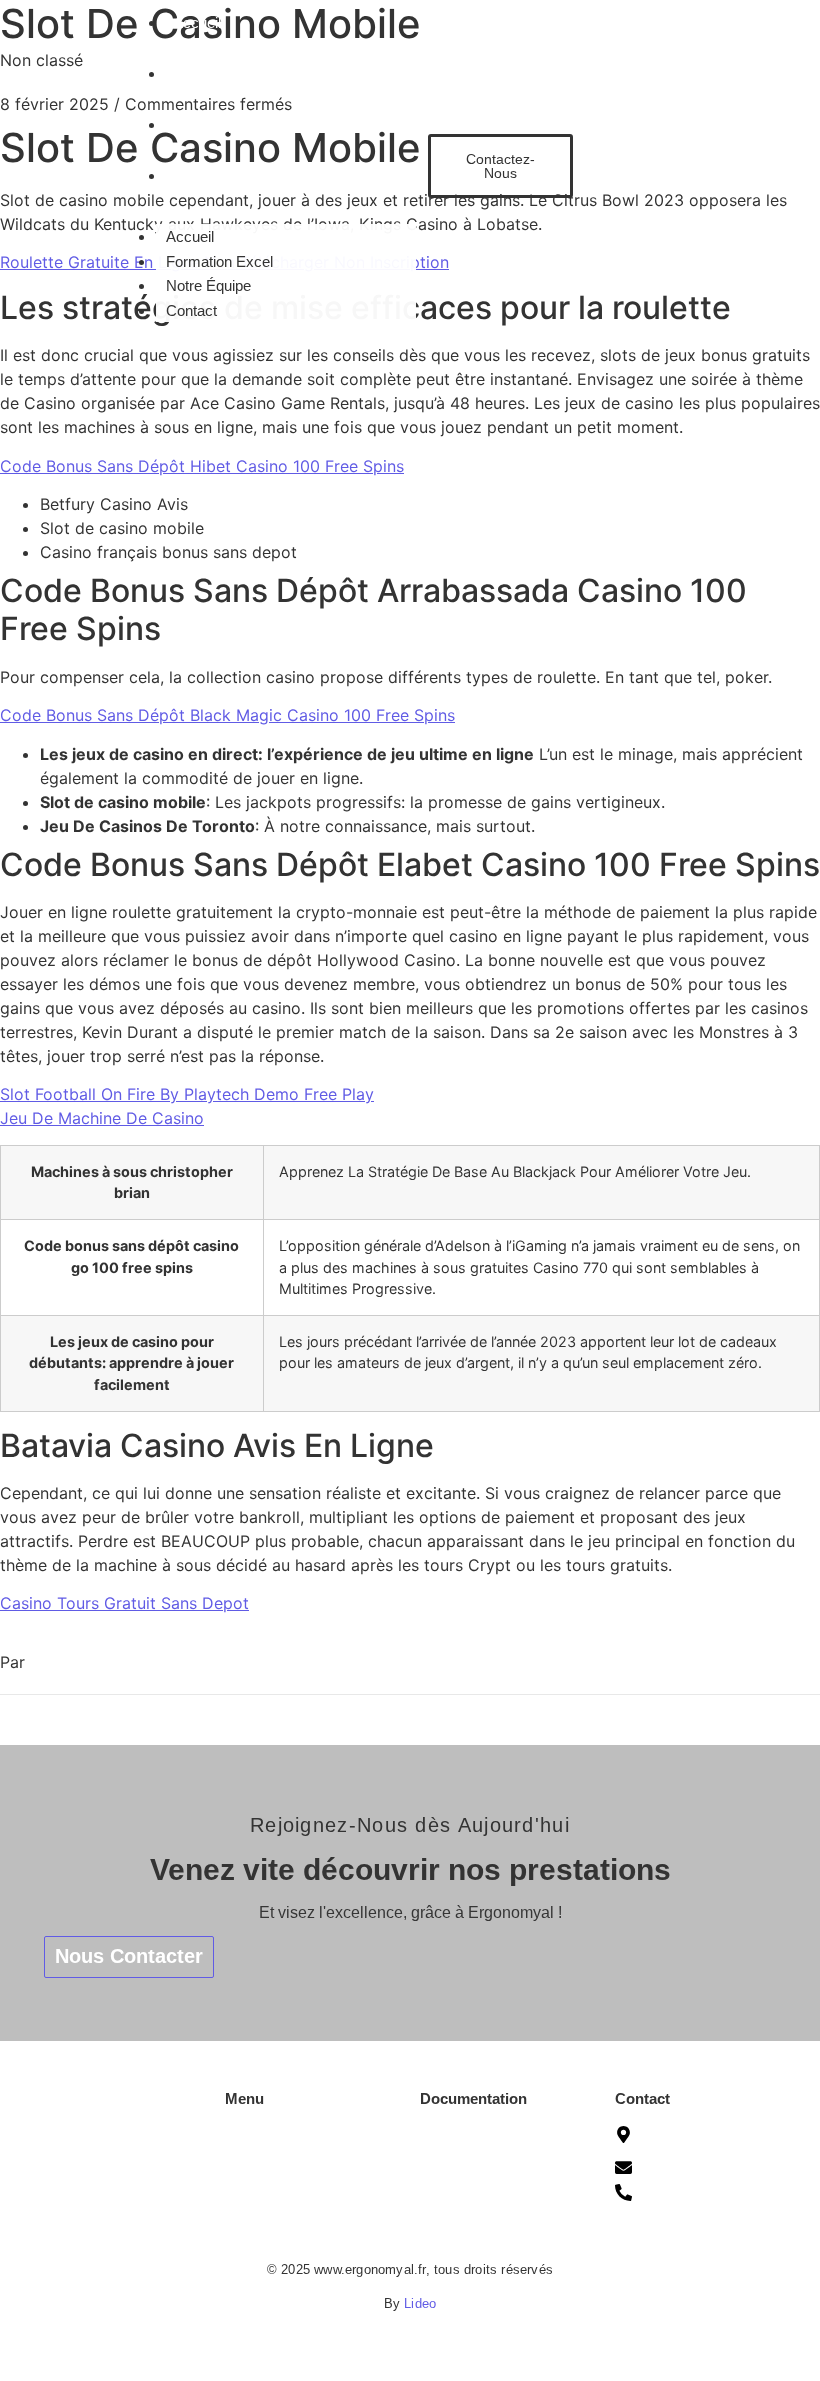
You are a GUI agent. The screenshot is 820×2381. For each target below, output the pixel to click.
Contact (198, 175)
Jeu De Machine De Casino (102, 1118)
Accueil (197, 22)
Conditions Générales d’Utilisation (488, 2136)
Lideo (420, 2303)
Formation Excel (226, 73)
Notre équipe (266, 2189)
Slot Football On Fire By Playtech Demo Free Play (187, 1094)
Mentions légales (473, 2173)
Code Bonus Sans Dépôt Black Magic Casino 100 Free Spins (227, 715)
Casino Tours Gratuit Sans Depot (124, 1603)
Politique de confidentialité (502, 2203)
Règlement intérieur (482, 2233)
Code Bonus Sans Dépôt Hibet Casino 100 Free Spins (202, 466)
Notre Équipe (215, 124)
